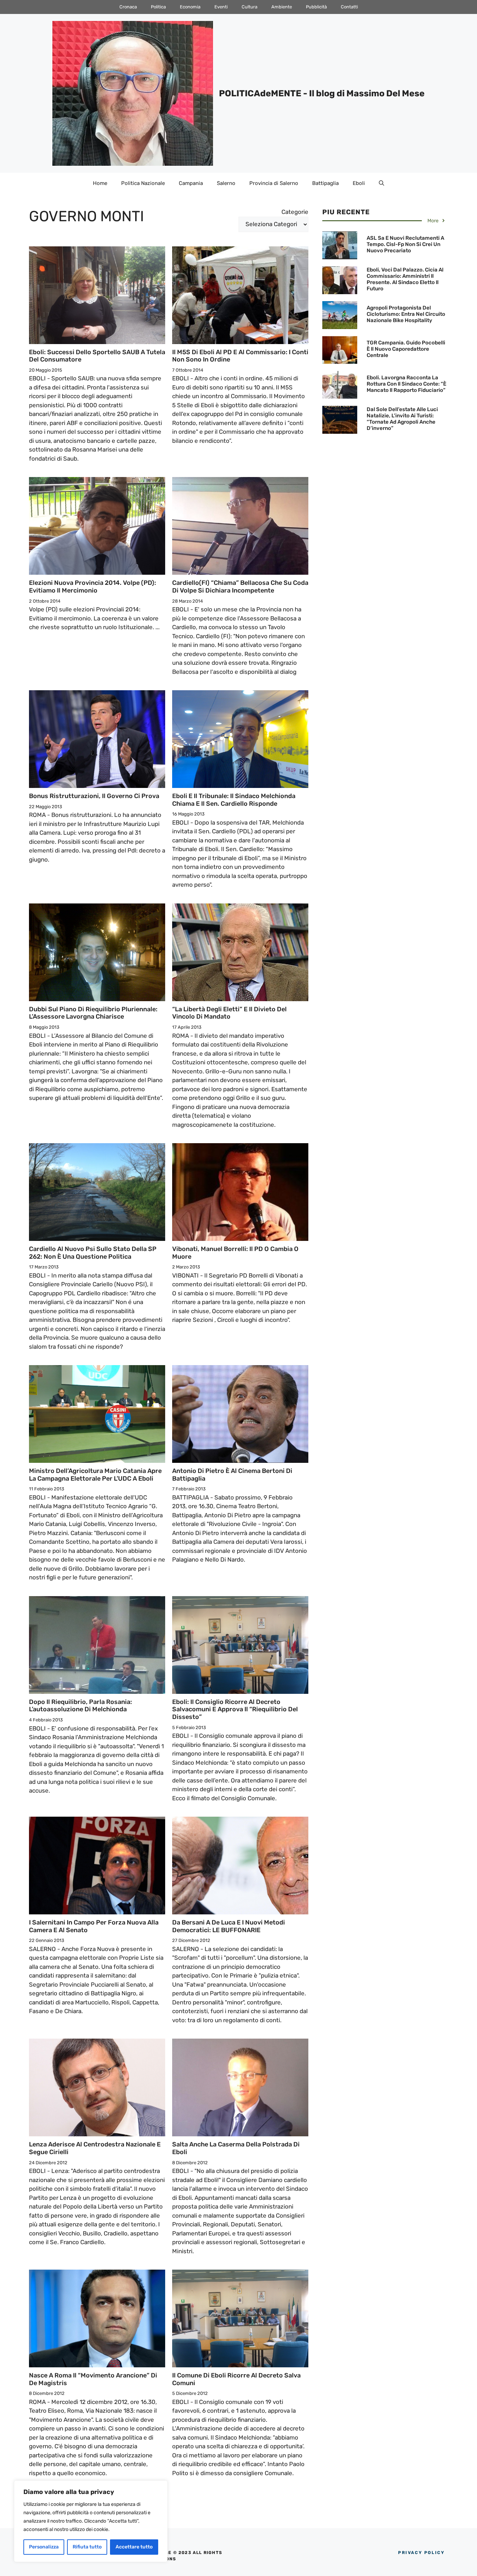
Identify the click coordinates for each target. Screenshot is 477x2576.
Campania (191, 183)
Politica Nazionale (143, 183)
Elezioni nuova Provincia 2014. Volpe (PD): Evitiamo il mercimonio (93, 587)
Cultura (249, 7)
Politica (158, 7)
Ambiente (282, 7)
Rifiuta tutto (87, 2547)
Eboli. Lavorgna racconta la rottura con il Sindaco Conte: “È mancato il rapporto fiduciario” (406, 384)
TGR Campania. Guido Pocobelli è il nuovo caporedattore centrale (406, 349)
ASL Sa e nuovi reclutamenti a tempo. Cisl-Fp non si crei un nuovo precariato (405, 244)
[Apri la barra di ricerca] (381, 183)
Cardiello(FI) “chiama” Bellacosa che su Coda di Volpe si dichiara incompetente (240, 587)
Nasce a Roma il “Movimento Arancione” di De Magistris (93, 2379)
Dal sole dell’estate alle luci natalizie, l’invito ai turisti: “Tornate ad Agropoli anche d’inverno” (402, 419)
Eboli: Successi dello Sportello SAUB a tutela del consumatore (97, 356)
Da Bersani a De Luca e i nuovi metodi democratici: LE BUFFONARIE (229, 1926)
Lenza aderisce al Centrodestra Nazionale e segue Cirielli (95, 2148)
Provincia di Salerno (274, 183)
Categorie (295, 212)
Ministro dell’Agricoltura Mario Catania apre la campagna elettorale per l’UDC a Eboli (95, 1475)
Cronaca (128, 7)
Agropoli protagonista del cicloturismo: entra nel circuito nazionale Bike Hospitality (406, 314)
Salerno (226, 183)
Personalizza (44, 2547)
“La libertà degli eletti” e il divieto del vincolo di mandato (229, 1013)
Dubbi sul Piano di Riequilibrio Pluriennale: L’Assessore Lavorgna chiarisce (93, 1013)
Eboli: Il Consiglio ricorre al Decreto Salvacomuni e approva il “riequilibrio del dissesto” (235, 1709)
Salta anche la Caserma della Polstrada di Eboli (236, 2148)
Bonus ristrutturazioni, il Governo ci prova (94, 796)
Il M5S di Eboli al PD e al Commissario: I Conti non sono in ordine (240, 356)
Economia (190, 7)
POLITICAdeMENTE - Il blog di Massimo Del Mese (322, 93)
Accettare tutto (134, 2547)
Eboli (359, 183)
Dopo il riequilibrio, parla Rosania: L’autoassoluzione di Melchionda (80, 1706)
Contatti (349, 7)
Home (100, 183)
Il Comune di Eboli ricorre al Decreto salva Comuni (236, 2379)
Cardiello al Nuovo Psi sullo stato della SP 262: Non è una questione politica (93, 1253)
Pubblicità (316, 7)
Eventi (221, 7)
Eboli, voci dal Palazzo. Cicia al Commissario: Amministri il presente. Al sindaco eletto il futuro (405, 279)
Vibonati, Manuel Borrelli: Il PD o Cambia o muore (235, 1253)
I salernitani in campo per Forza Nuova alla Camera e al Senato (94, 1926)
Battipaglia (325, 183)
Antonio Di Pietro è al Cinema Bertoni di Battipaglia (232, 1475)
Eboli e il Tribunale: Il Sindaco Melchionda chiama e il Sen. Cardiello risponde (234, 800)
